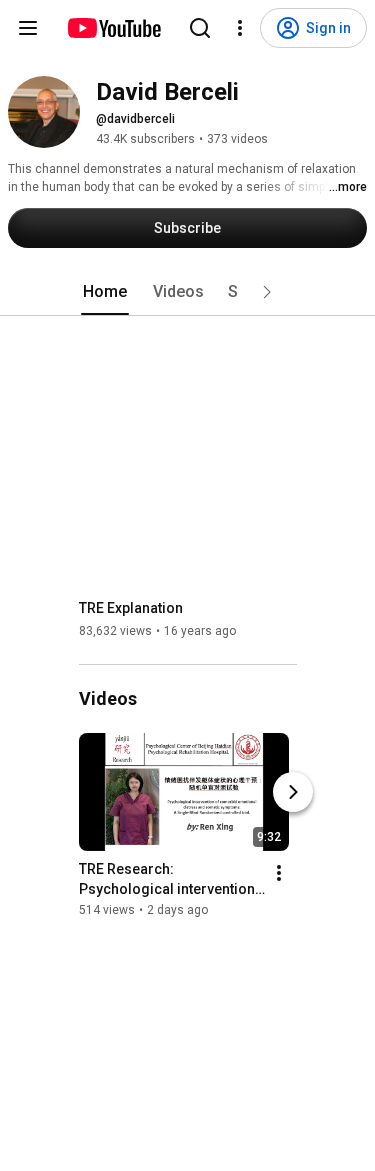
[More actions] (279, 873)
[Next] (293, 792)
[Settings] (240, 28)
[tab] (105, 292)
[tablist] (188, 292)
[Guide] (28, 28)
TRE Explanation (131, 608)
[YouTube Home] (113, 28)
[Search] (200, 28)
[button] (267, 292)
